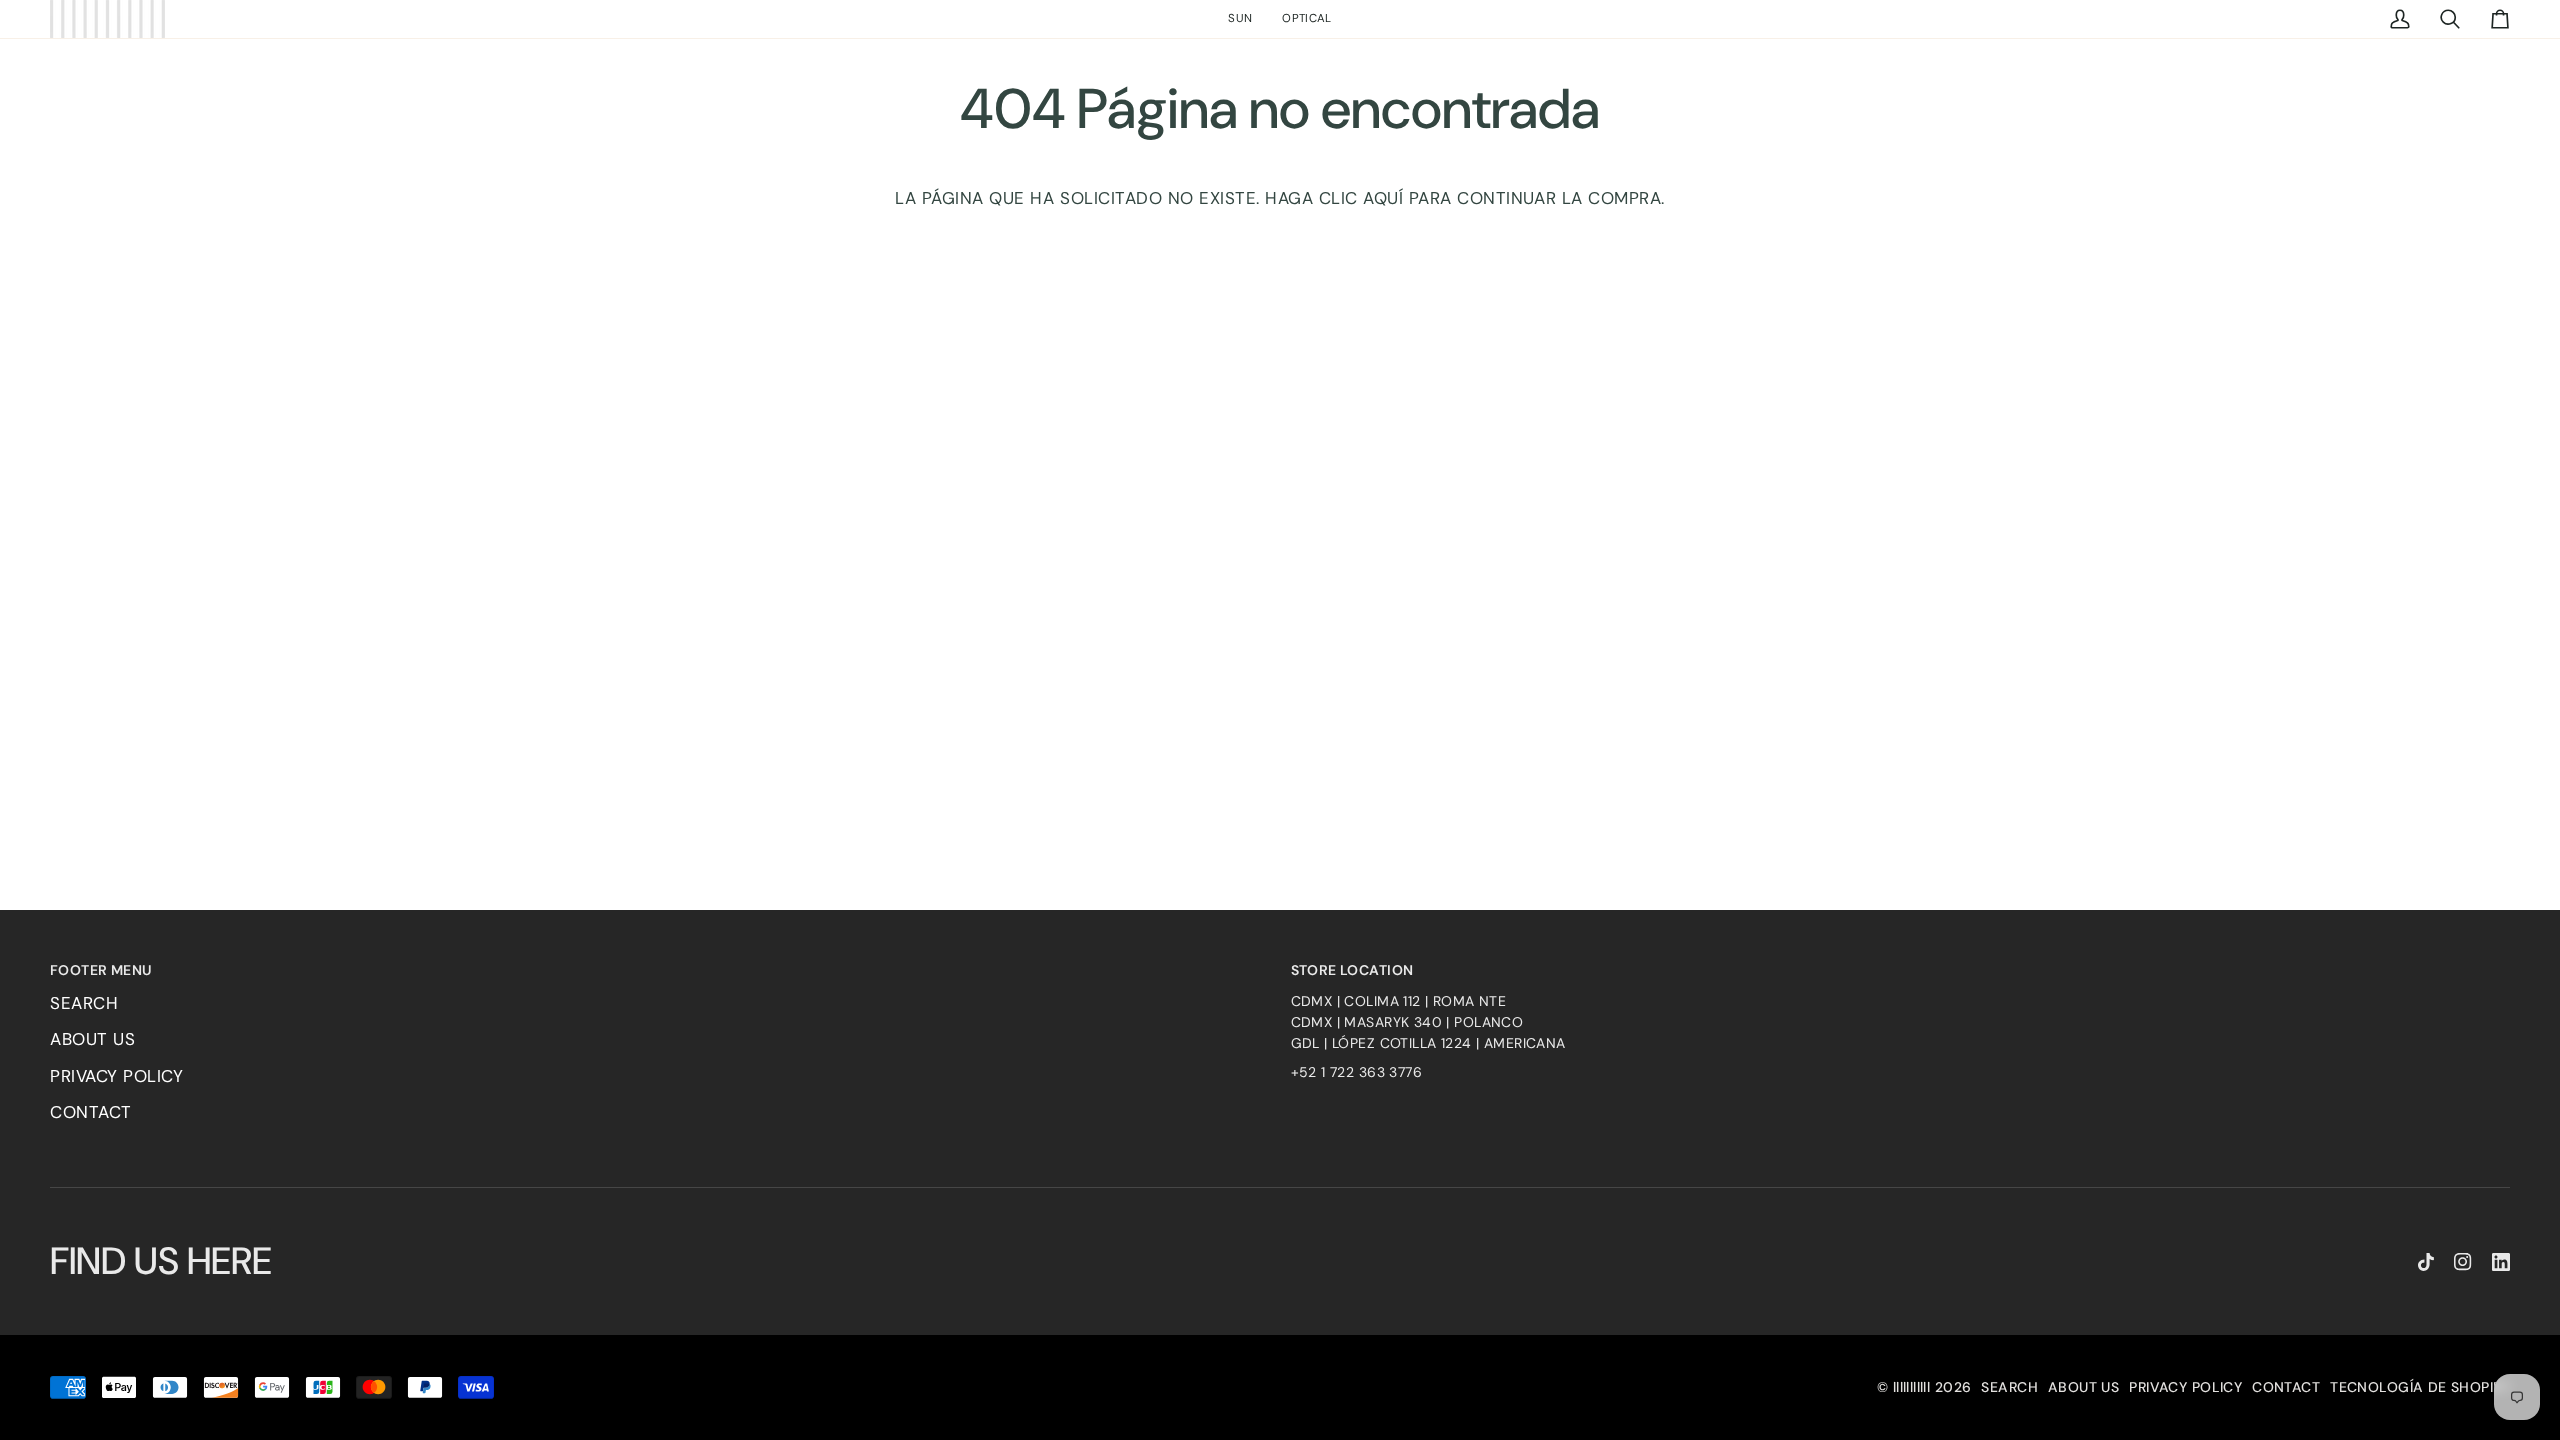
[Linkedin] (2501, 1262)
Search (84, 1003)
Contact (91, 1112)
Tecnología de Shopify (2420, 1387)
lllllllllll (1912, 1387)
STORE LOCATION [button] (1352, 970)
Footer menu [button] (101, 970)
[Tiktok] (2426, 1262)
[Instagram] (2463, 1262)
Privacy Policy (116, 1076)
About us (92, 1039)
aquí (1383, 198)
